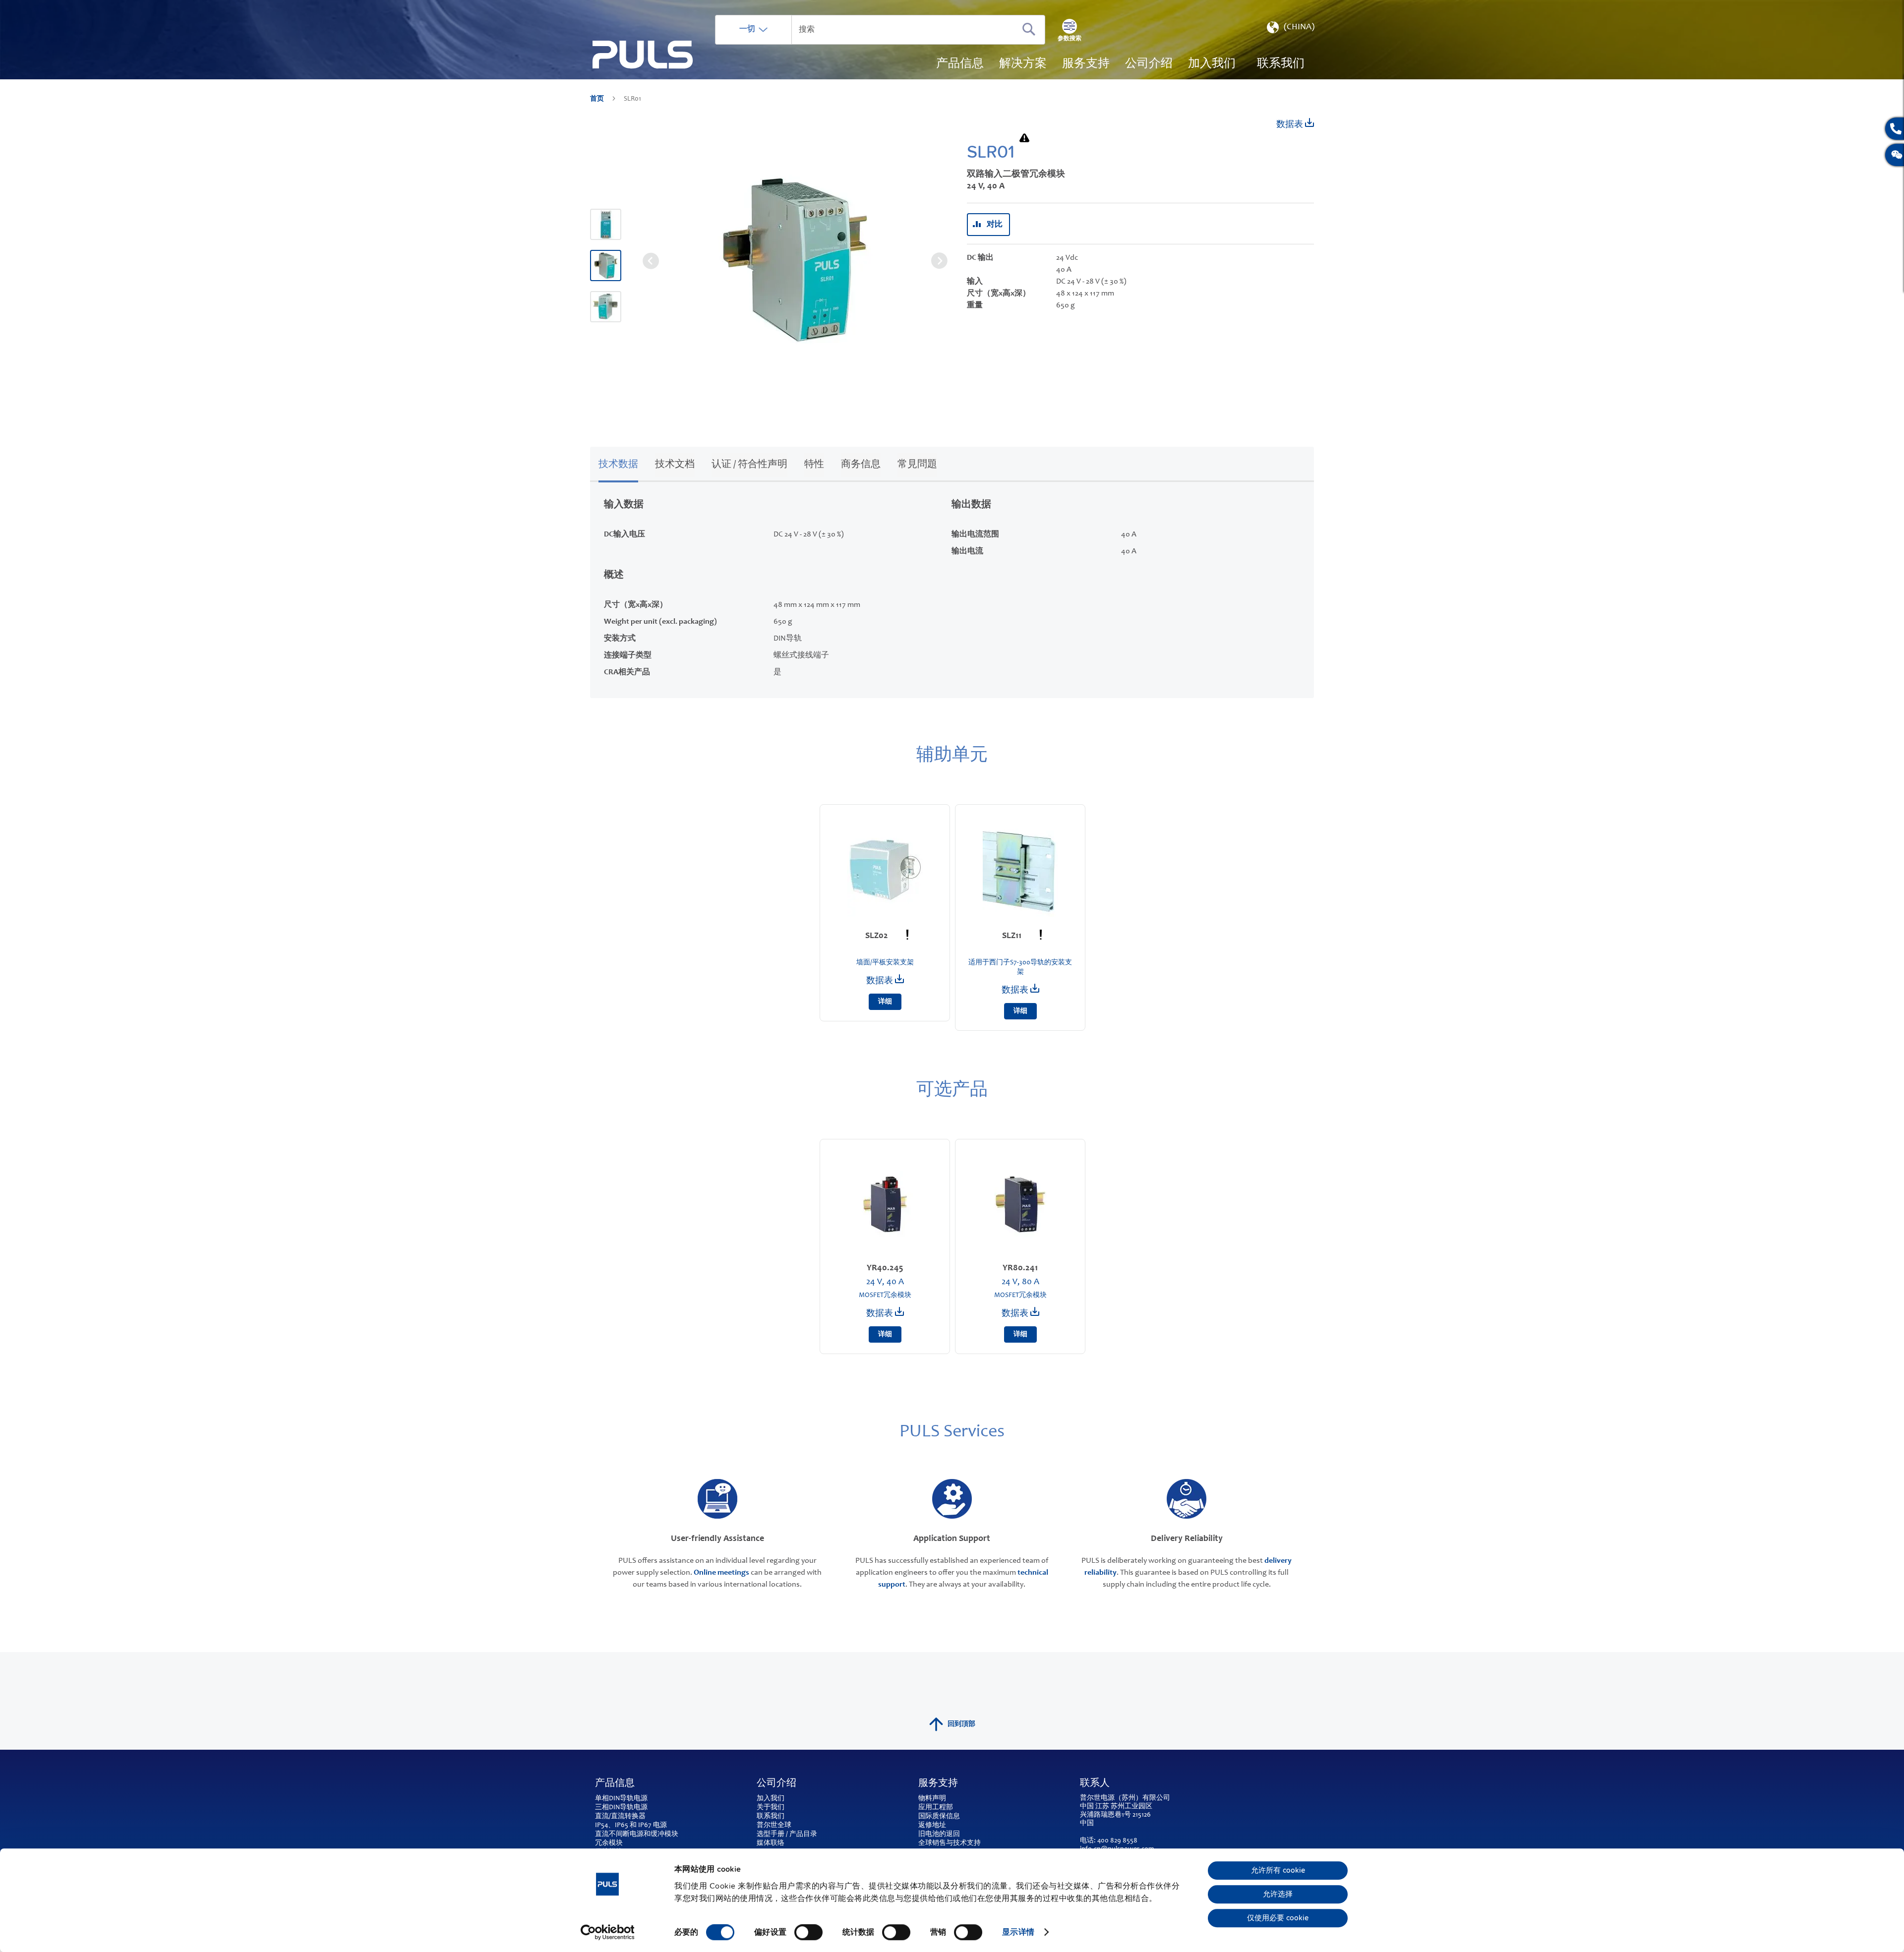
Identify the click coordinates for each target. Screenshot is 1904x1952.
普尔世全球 (774, 1826)
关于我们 (771, 1808)
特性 (814, 465)
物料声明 (932, 1799)
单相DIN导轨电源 (621, 1799)
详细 (885, 1002)
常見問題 (917, 465)
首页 (598, 99)
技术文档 (675, 465)
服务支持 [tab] (938, 1784)
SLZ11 (1013, 936)
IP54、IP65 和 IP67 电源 (631, 1826)
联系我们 (771, 1817)
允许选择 (1278, 1894)
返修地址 (932, 1826)
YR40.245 (885, 1268)
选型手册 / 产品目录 (787, 1834)
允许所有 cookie (1278, 1871)
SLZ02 (878, 936)
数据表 (1291, 125)
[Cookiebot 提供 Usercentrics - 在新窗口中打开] (608, 1932)
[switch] (808, 1933)
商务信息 (861, 465)
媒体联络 (771, 1843)
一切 (747, 29)
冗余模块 (609, 1843)
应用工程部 (936, 1808)
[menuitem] (1212, 64)
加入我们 (771, 1799)
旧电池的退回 (939, 1834)
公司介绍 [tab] (776, 1784)
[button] (1290, 30)
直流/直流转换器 (620, 1817)
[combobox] (880, 30)
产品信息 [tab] (615, 1784)
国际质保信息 (939, 1817)
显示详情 (1018, 1932)
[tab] (618, 463)
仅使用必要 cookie (1278, 1918)
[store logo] (643, 55)
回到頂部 (961, 1724)
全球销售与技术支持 (950, 1843)
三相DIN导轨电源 (621, 1808)
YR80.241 (1020, 1268)
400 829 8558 (1117, 1841)
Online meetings (721, 1573)
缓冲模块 (664, 1834)
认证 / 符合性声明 (749, 465)
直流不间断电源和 (623, 1834)
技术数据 (618, 465)
